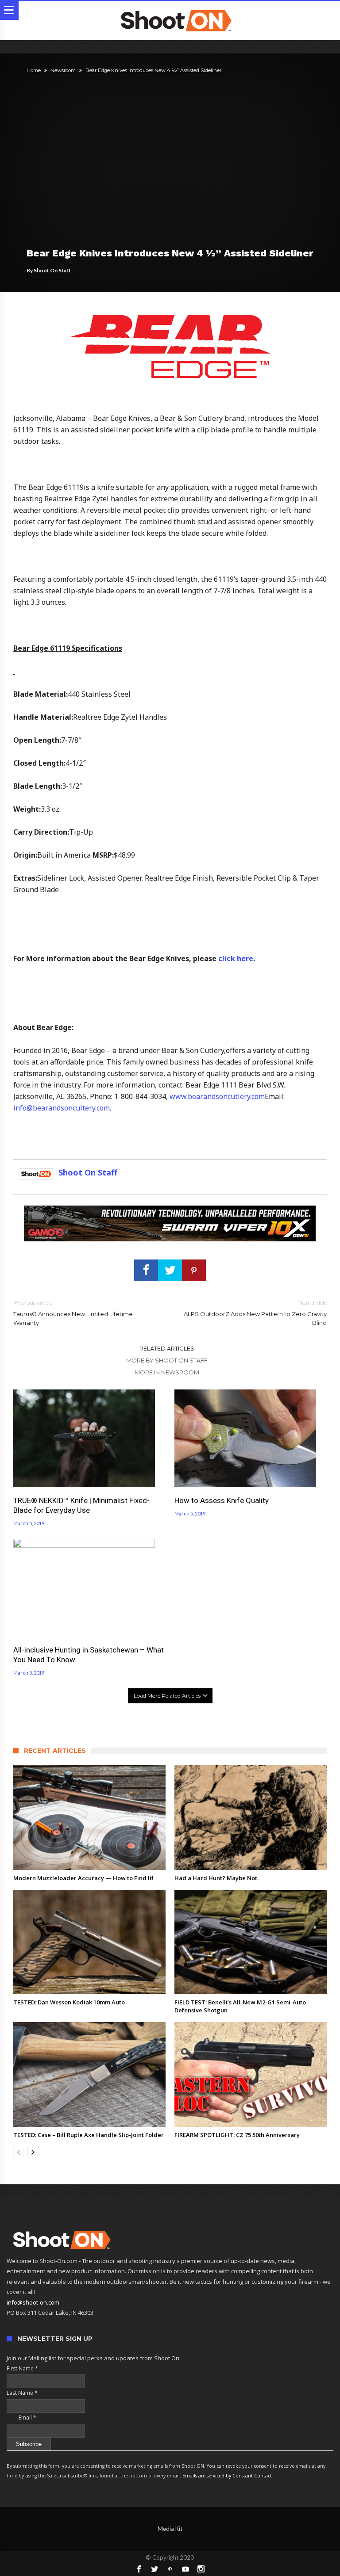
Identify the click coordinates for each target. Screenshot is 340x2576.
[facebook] (146, 1270)
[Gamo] (170, 1210)
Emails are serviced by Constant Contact (227, 2476)
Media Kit (170, 2529)
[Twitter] (155, 2569)
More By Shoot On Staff (167, 1360)
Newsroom (63, 70)
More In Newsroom (167, 1372)
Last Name (22, 2393)
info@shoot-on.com (33, 2302)
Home (34, 70)
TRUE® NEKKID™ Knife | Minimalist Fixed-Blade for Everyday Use (81, 1505)
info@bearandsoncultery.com (62, 1108)
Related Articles (167, 1348)
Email (21, 2418)
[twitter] (170, 1270)
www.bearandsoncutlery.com (217, 1096)
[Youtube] (185, 2569)
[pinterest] (194, 1270)
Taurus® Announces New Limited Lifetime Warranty (73, 1313)
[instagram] (201, 2569)
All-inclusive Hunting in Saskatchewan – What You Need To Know (89, 1655)
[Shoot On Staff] (36, 1172)
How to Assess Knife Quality (222, 1500)
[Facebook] (139, 2569)
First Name (22, 2368)
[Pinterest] (170, 2569)
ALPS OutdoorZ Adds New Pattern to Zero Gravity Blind (255, 1313)
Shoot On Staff (52, 270)
